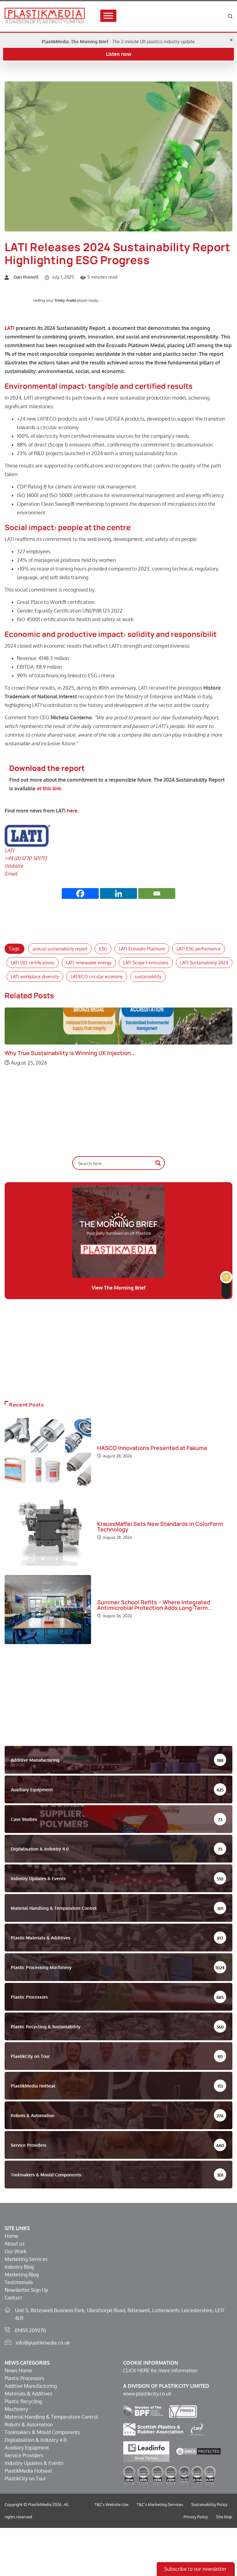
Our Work (16, 2251)
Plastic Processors (24, 2378)
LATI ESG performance (199, 949)
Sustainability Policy (209, 2504)
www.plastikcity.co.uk (147, 2394)
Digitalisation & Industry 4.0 (36, 2440)
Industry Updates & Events (34, 2463)
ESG (103, 949)
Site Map (224, 2517)
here (72, 811)
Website (14, 866)
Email (11, 874)
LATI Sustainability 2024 (204, 963)
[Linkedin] (118, 893)
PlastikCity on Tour (25, 2478)
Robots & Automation (29, 2424)
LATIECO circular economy (97, 976)
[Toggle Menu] (108, 16)
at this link (49, 788)
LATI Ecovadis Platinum (142, 949)
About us (15, 2244)
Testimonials (19, 2282)
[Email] (157, 893)
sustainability (148, 976)
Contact (13, 2298)
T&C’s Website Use (111, 2504)
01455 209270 (30, 2330)
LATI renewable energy (89, 963)
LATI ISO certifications (33, 963)
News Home (18, 2370)
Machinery (16, 2409)
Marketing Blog (22, 2275)
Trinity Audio (65, 301)
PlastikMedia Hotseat (28, 2471)
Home (11, 2236)
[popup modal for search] (230, 16)
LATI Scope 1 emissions (146, 963)
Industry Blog (19, 2267)
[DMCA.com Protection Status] (198, 2451)
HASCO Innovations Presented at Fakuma (152, 1448)
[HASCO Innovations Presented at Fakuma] (48, 1452)
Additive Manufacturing (31, 2386)
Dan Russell (26, 277)
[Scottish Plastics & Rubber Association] (153, 2429)
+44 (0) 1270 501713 (26, 858)
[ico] (197, 2429)
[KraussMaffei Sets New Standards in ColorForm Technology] (48, 1531)
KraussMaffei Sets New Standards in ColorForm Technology (160, 1527)
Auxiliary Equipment (27, 2448)
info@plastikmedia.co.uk (43, 2343)
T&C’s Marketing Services (160, 2504)
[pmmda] (183, 2411)
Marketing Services (26, 2259)
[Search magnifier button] (158, 1163)
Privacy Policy (196, 2517)
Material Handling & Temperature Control (51, 2417)
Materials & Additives (28, 2394)
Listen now (118, 54)
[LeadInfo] (146, 2451)
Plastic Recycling (23, 2401)
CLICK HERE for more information (160, 2370)
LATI (10, 328)
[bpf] (143, 2411)
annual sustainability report (60, 949)
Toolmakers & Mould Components (42, 2432)
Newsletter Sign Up (26, 2290)
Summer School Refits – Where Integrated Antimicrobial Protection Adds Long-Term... (155, 1605)
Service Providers (24, 2455)
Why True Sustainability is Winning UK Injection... (70, 1053)
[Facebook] (80, 893)
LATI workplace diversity (35, 976)
